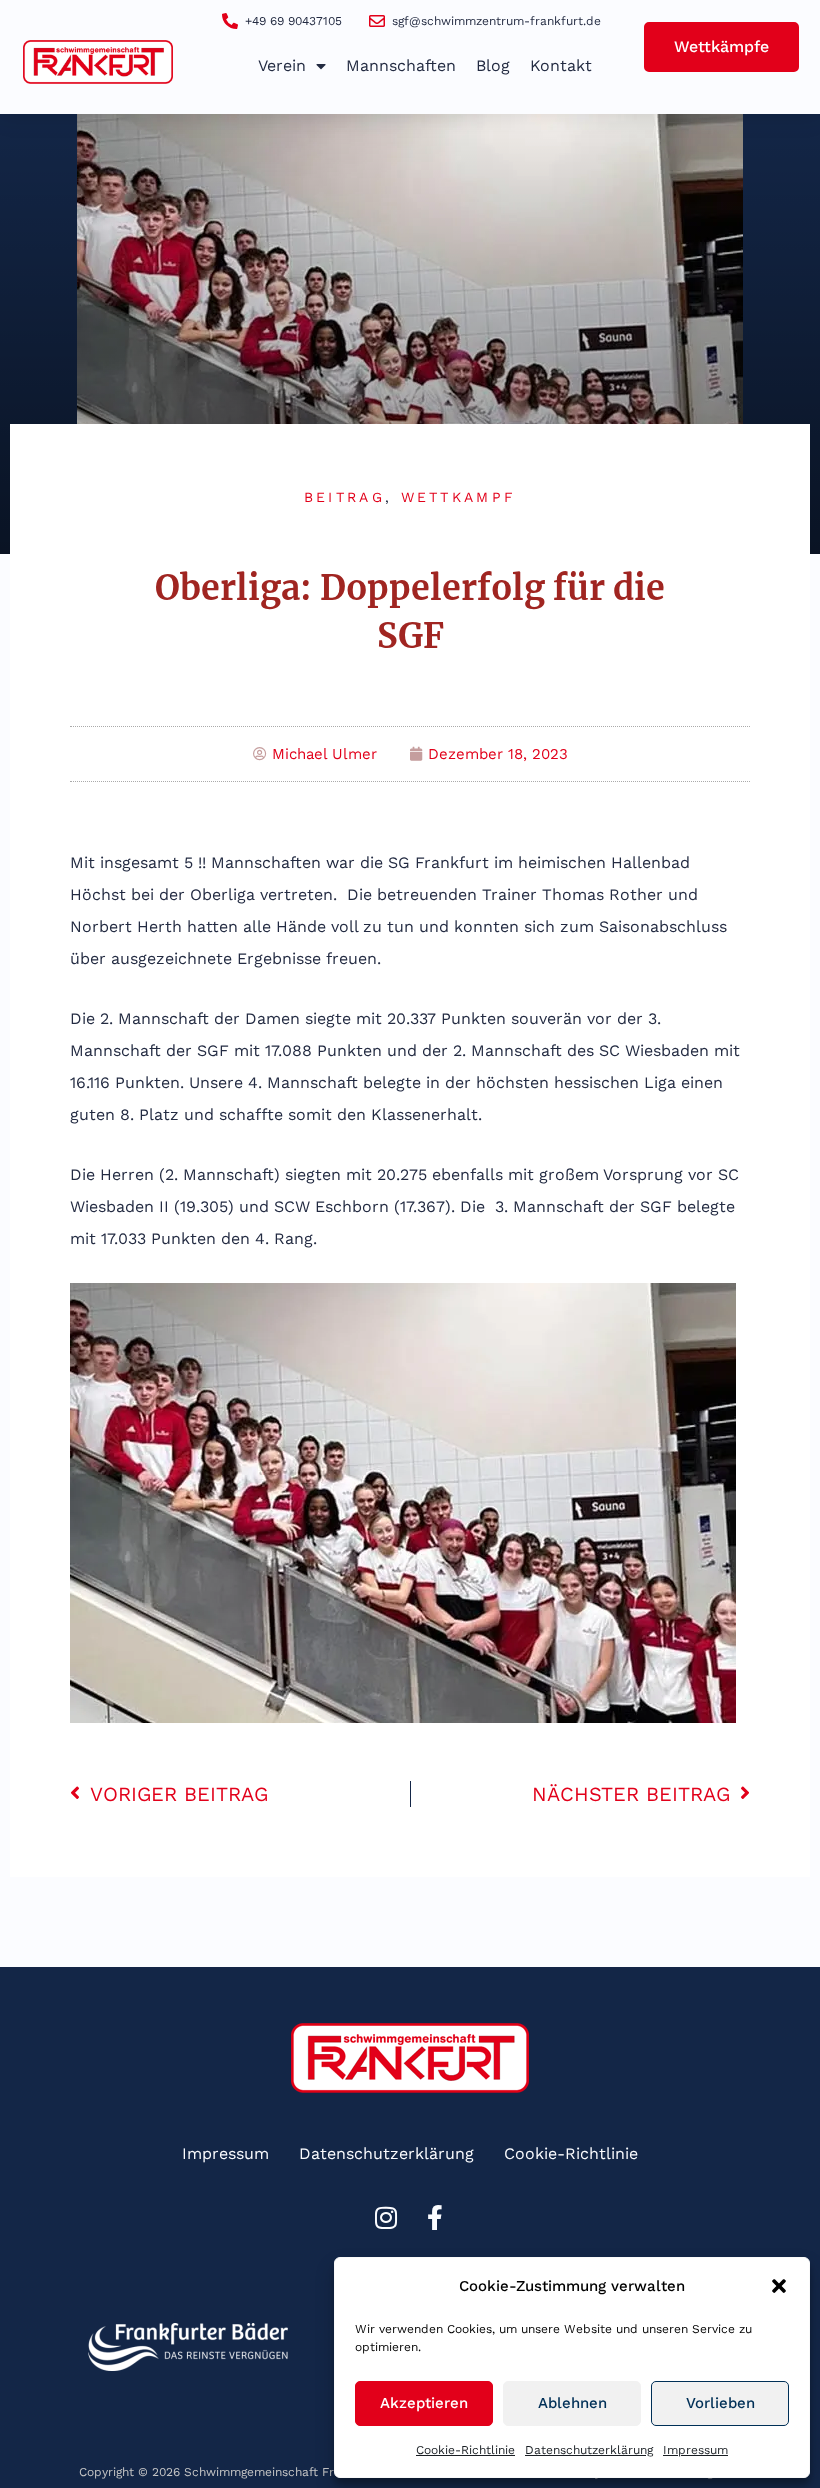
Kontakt (561, 65)
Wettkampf (459, 497)
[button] (779, 2286)
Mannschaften (401, 65)
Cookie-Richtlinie (465, 2450)
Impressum (695, 2450)
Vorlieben (720, 2403)
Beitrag (344, 497)
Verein (282, 65)
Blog (493, 65)
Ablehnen (572, 2403)
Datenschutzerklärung (589, 2450)
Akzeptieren (424, 2403)
